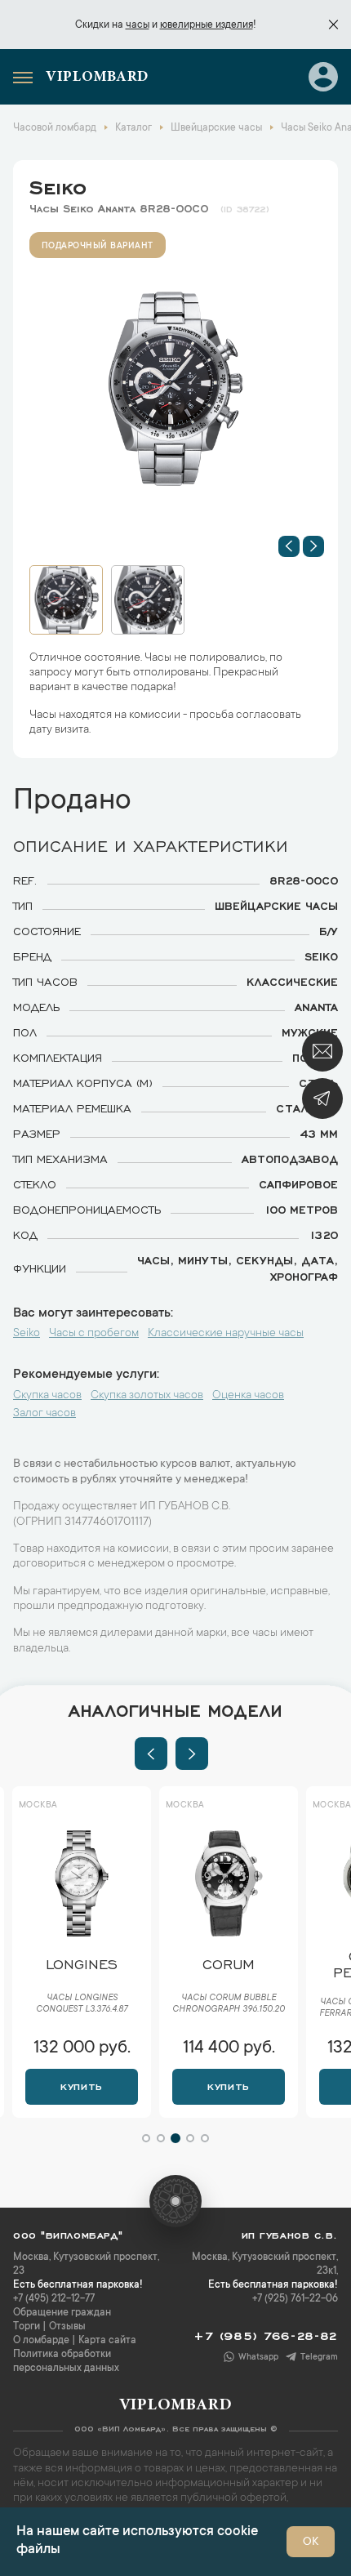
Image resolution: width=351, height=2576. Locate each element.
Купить (81, 2085)
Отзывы (67, 2327)
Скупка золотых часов (147, 1396)
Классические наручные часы (226, 1334)
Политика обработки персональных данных (66, 2362)
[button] (289, 546)
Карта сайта (107, 2341)
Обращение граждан (62, 2313)
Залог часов (44, 1414)
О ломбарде (41, 2341)
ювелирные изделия (207, 25)
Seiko (58, 185)
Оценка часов (248, 1396)
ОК (311, 2543)
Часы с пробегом (94, 1334)
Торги (27, 2327)
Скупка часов (47, 1396)
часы (138, 25)
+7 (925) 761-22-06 (295, 2299)
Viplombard (97, 78)
